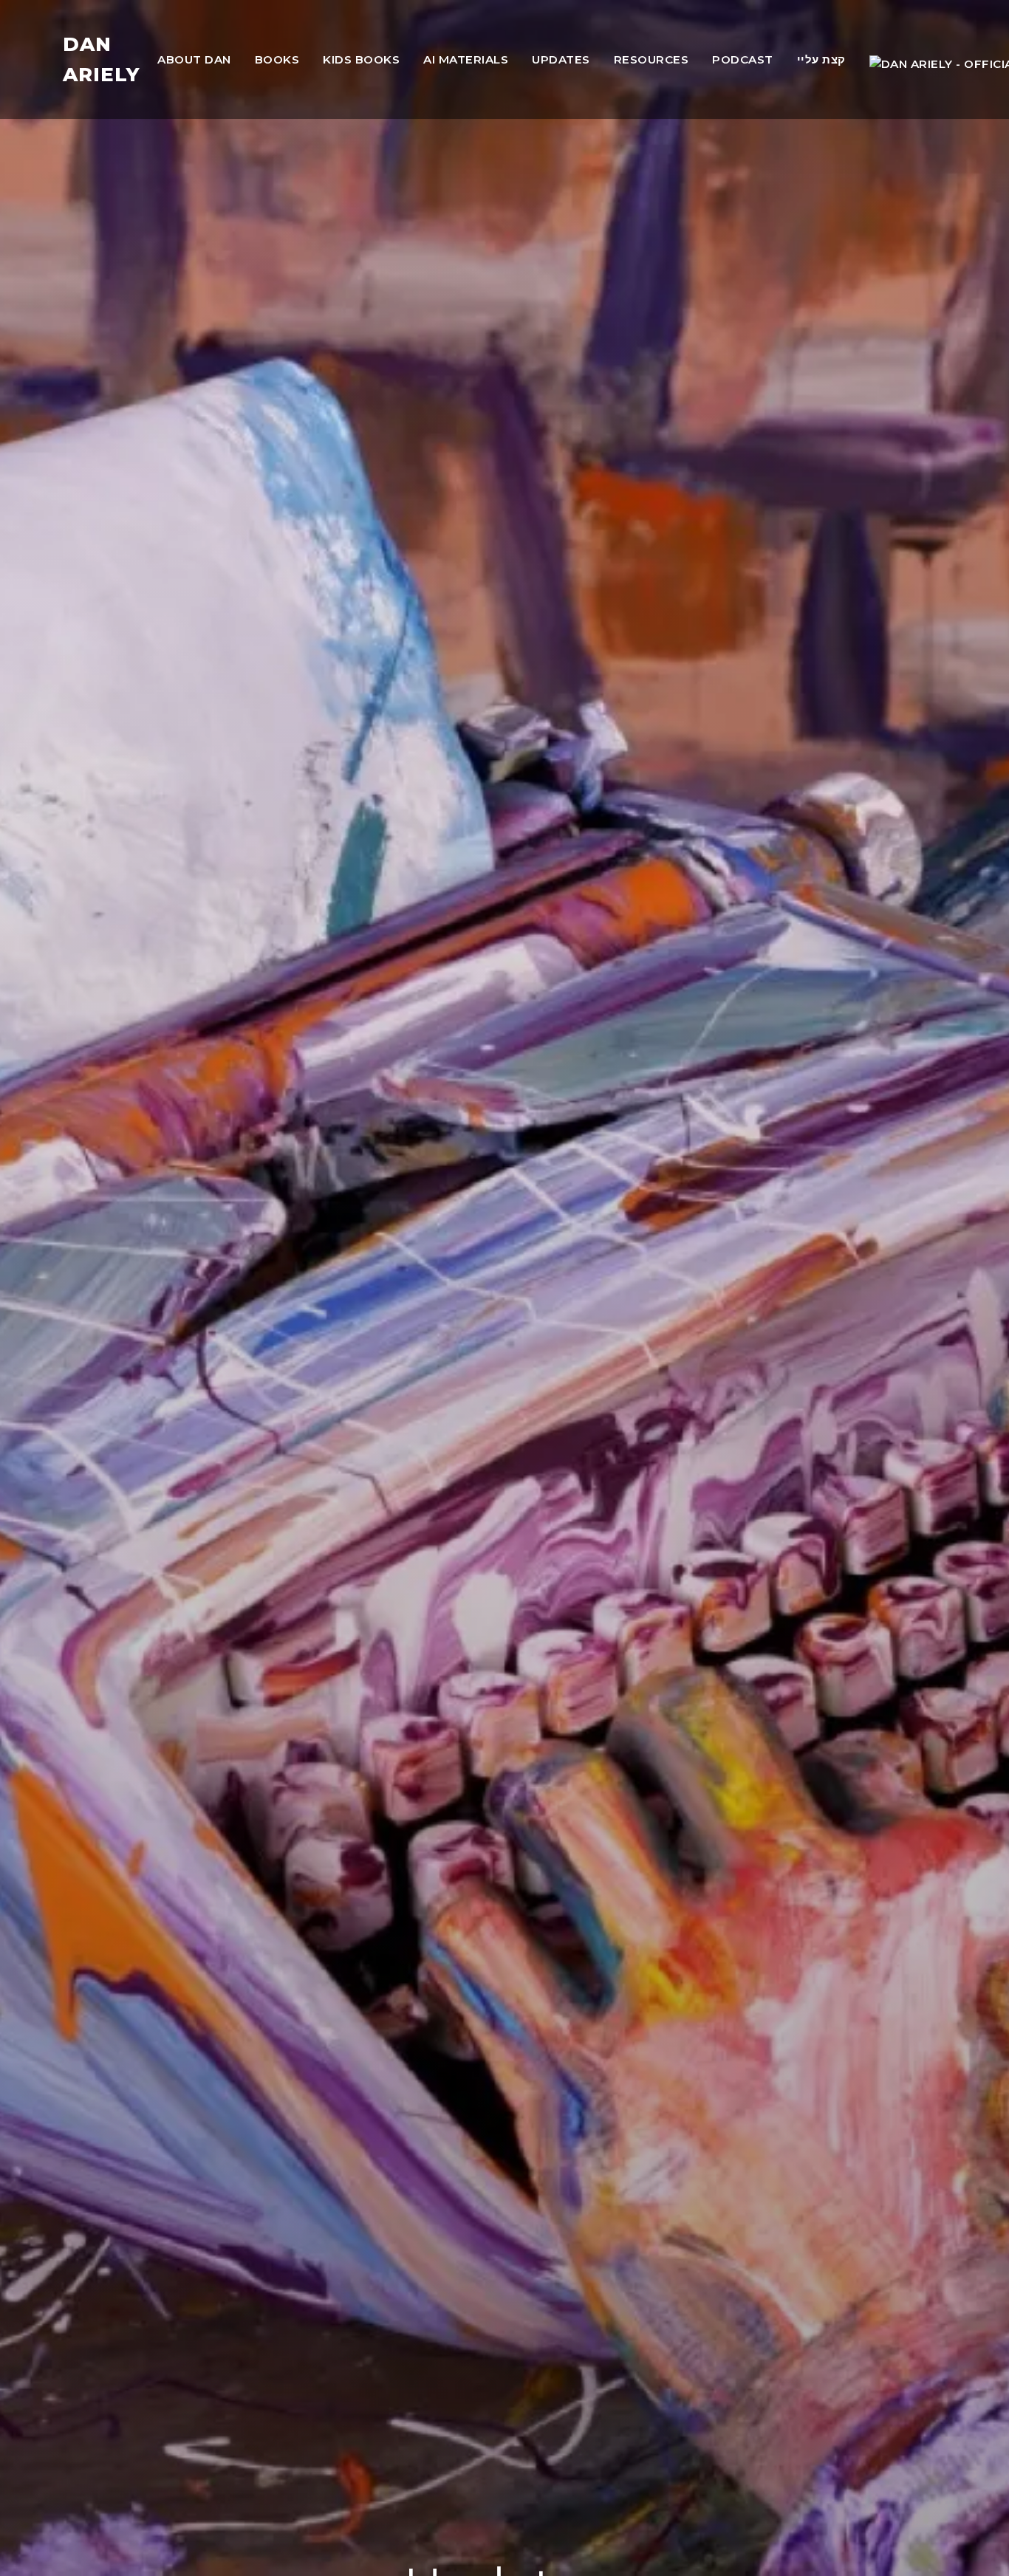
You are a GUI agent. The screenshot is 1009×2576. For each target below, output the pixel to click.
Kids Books (361, 59)
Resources (651, 59)
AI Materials (466, 59)
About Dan (194, 59)
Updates (561, 59)
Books (277, 59)
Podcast (743, 59)
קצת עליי (821, 59)
